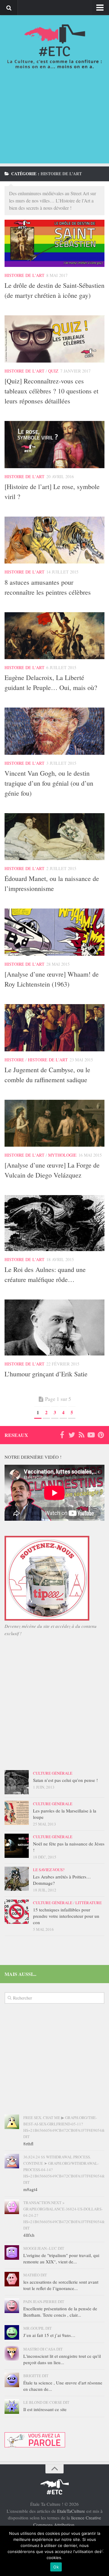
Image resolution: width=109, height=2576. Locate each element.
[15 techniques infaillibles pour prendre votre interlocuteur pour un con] (17, 1912)
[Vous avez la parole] (35, 2446)
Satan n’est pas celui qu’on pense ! (65, 1780)
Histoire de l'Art (25, 275)
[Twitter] (72, 1435)
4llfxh (29, 2235)
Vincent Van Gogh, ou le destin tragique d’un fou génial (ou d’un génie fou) (49, 783)
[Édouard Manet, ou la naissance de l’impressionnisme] (54, 837)
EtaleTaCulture (71, 2511)
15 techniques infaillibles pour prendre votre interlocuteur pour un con (66, 1916)
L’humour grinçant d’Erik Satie (46, 1374)
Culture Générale (53, 1773)
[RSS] (81, 1435)
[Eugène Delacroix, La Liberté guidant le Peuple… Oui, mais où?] (54, 636)
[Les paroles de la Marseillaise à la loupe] (17, 1813)
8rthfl (28, 2144)
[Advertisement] (54, 123)
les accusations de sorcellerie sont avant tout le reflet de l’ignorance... (61, 2285)
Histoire (14, 1060)
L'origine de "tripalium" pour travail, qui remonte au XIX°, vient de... (61, 2258)
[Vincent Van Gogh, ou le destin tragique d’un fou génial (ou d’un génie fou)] (54, 731)
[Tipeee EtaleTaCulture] (47, 1619)
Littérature (89, 1903)
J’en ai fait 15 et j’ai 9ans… (49, 2335)
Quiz (53, 371)
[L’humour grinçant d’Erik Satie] (54, 1327)
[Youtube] (91, 1435)
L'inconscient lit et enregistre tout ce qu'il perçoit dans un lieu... (62, 2359)
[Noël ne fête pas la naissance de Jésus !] (17, 1846)
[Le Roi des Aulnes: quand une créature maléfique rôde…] (54, 1223)
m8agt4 (30, 2189)
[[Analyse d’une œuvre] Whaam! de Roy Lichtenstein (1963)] (54, 932)
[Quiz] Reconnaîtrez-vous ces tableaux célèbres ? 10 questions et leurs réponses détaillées (51, 391)
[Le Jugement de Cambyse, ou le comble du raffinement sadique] (54, 1028)
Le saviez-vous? (49, 1870)
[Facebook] (62, 1435)
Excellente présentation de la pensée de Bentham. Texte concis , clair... (60, 2312)
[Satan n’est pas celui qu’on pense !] (17, 1782)
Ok (56, 2567)
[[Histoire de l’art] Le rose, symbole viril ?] (54, 445)
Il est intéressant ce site (45, 2409)
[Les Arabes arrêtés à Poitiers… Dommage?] (17, 1879)
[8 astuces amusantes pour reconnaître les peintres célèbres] (54, 540)
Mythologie (62, 1155)
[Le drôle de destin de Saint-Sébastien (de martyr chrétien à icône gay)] (54, 243)
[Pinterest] (101, 1435)
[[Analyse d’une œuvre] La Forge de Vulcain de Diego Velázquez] (54, 1123)
